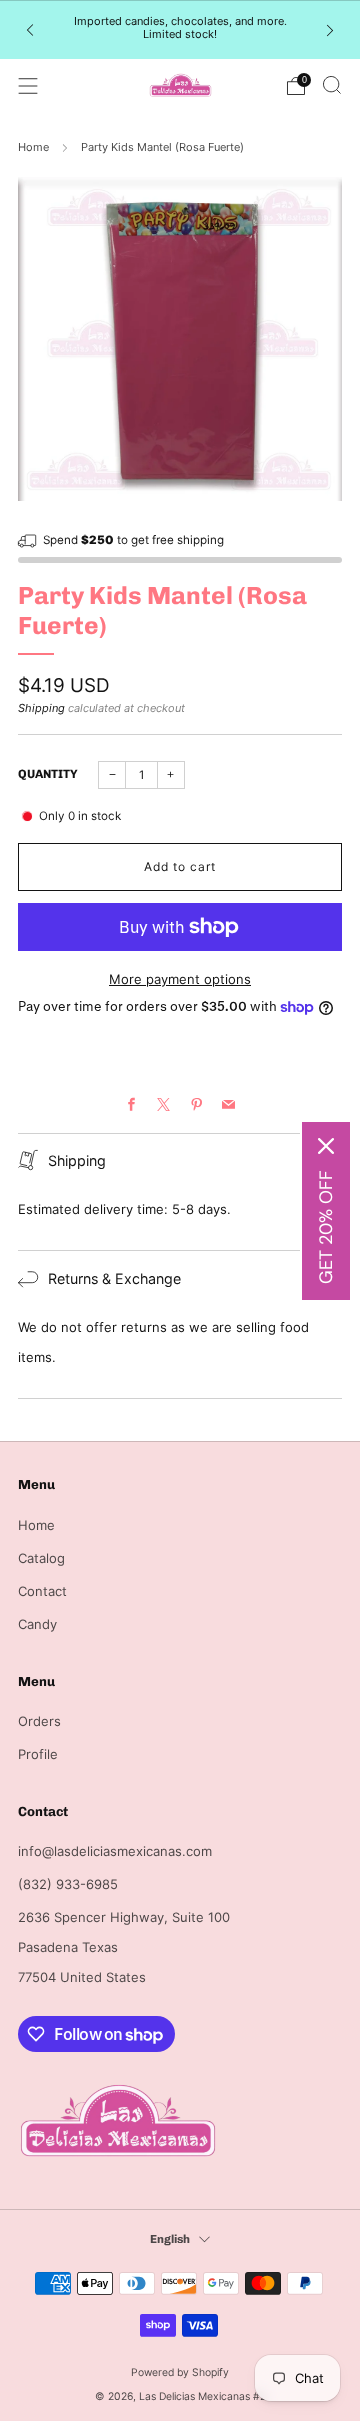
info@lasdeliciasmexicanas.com (115, 1851)
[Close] (326, 1146)
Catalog (41, 1558)
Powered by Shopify (180, 2372)
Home (33, 147)
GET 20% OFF (326, 1227)
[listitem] (180, 30)
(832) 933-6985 (68, 1884)
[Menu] (28, 86)
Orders (39, 1721)
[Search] (332, 85)
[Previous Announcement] (30, 29)
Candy (37, 1624)
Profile (38, 1754)
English (170, 2239)
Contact (42, 1591)
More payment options (180, 979)
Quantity (48, 774)
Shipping (41, 708)
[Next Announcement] (330, 29)
